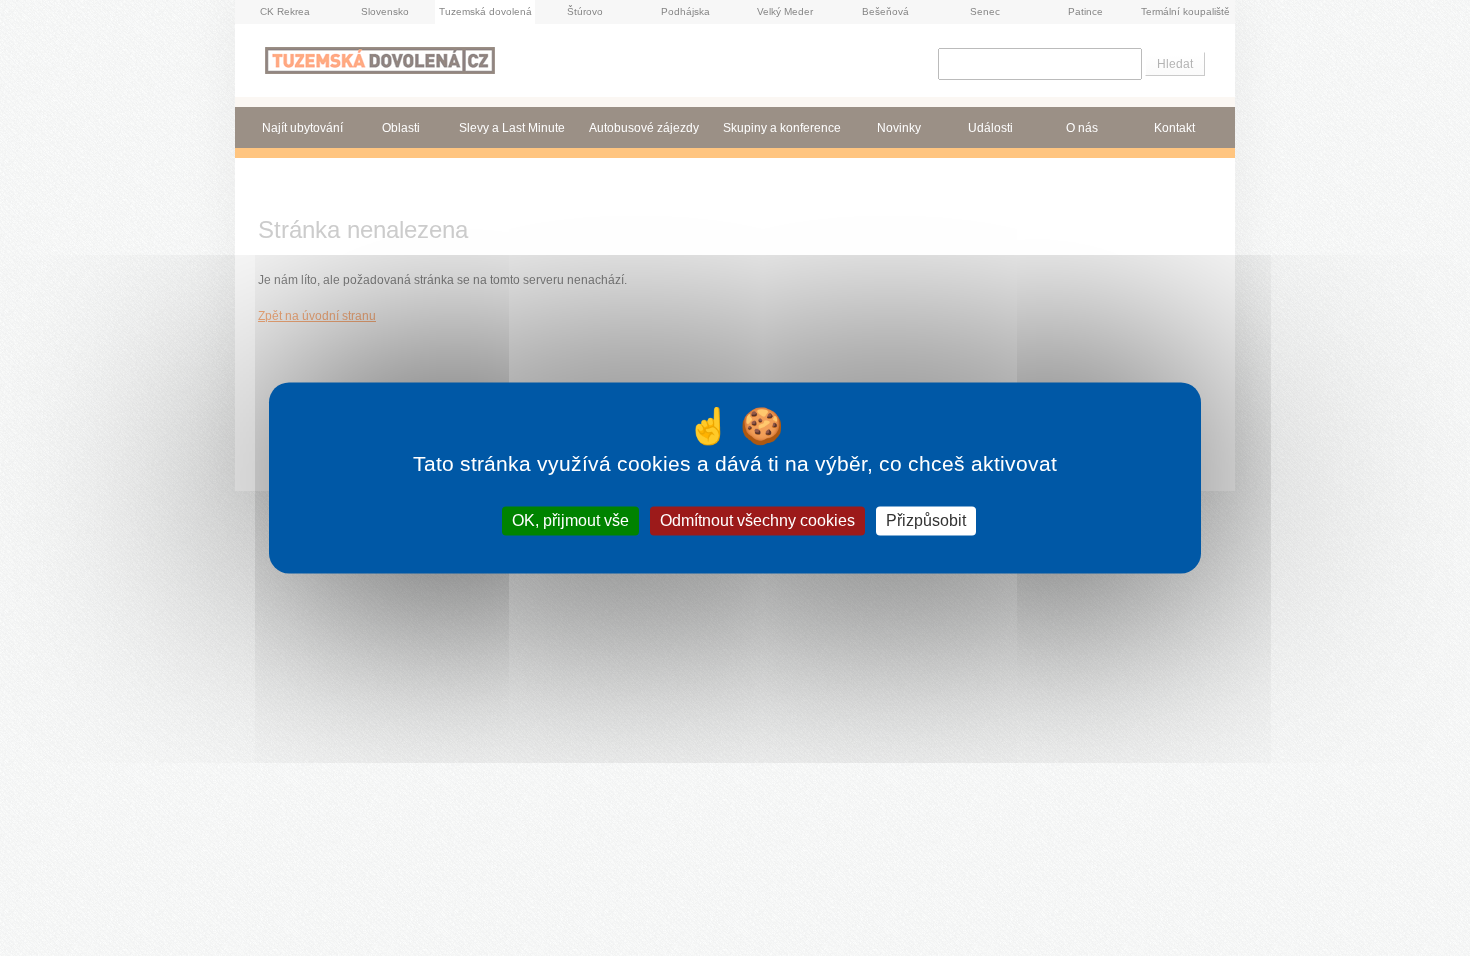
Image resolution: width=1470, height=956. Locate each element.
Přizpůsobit (926, 520)
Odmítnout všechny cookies (757, 520)
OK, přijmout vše (570, 520)
